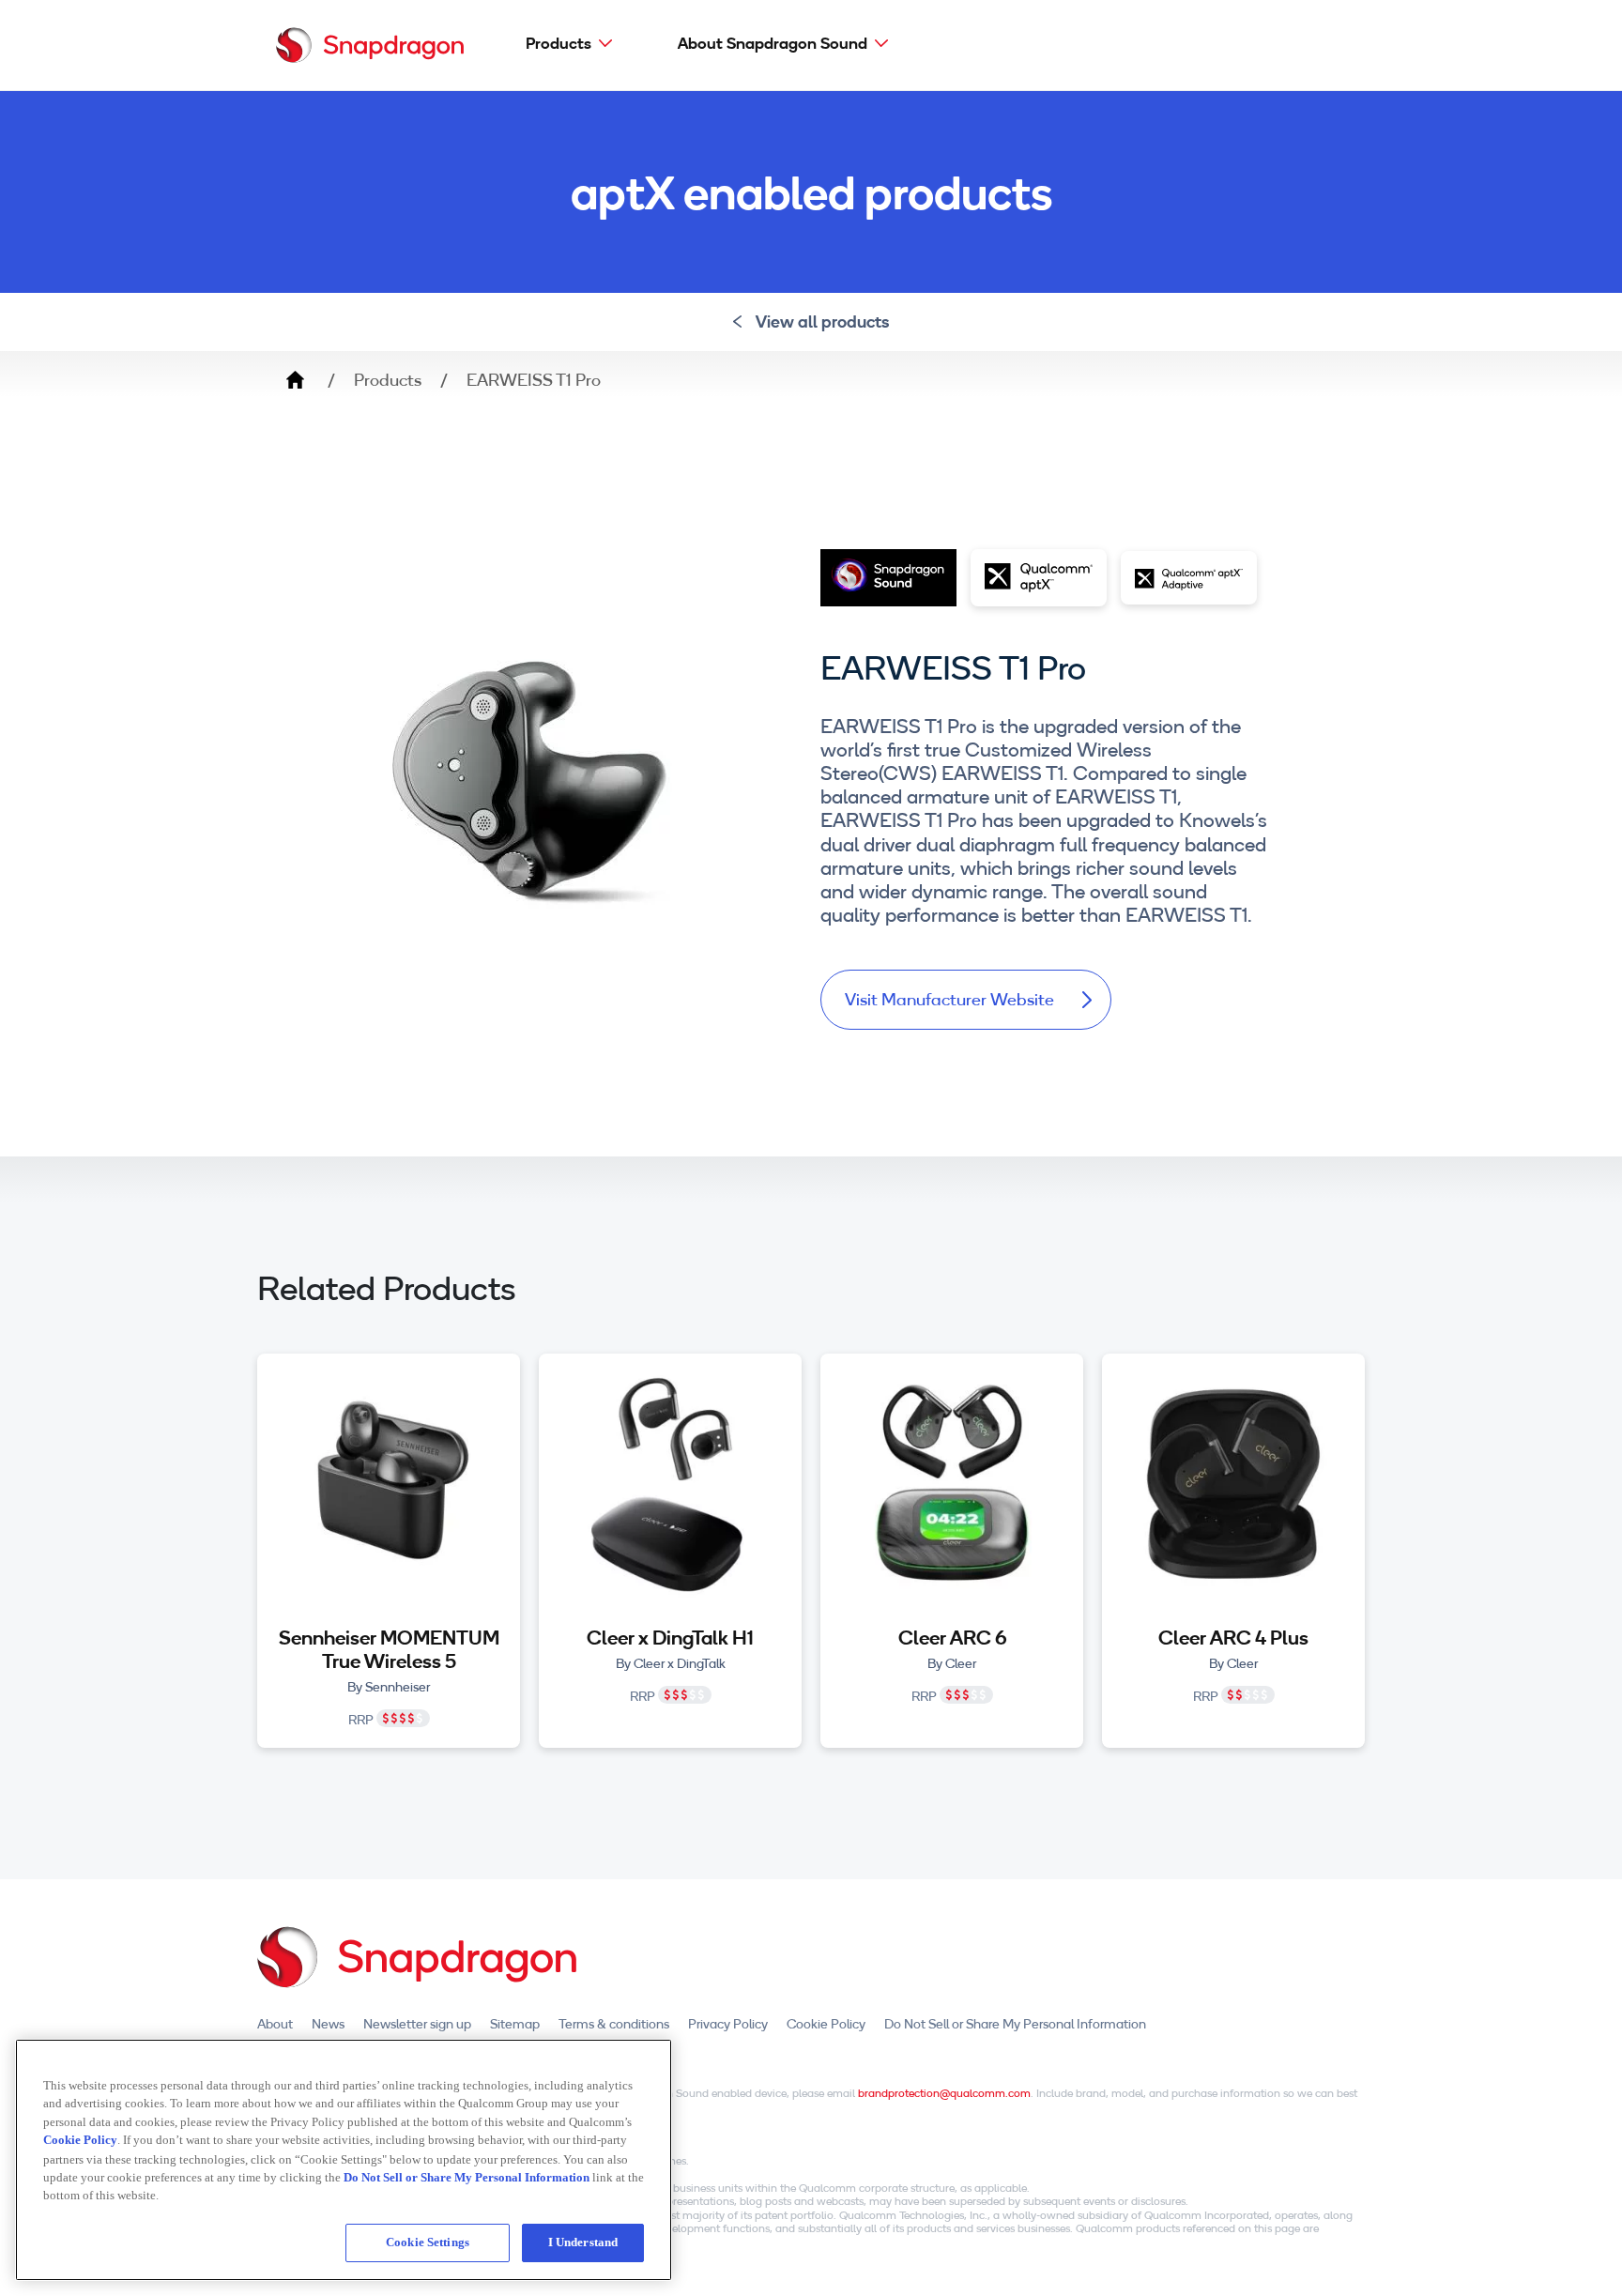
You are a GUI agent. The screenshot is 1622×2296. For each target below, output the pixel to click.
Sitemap (515, 2024)
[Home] (370, 45)
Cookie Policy (826, 2024)
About (275, 2024)
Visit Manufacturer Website (949, 999)
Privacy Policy (728, 2024)
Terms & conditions (614, 2024)
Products (559, 43)
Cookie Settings (428, 2242)
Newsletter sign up (417, 2024)
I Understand (583, 2242)
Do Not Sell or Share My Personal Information (1015, 2024)
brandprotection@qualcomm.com (944, 2093)
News (328, 2024)
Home (295, 380)
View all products (822, 321)
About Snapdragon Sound (773, 43)
